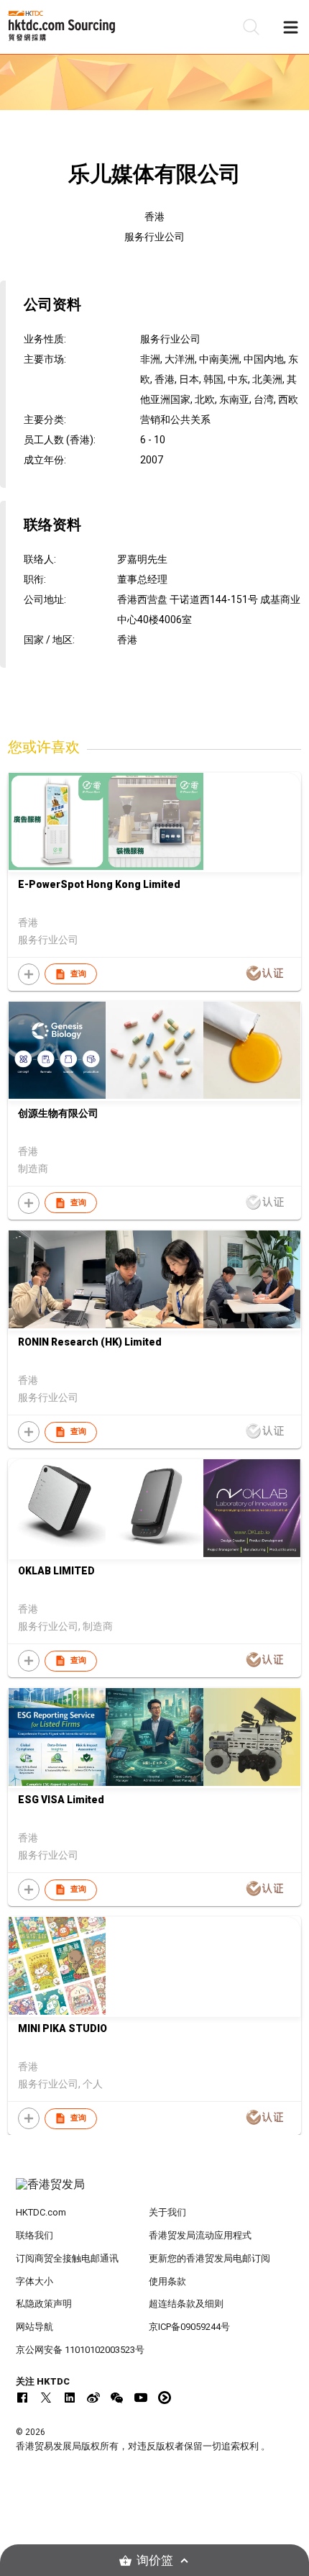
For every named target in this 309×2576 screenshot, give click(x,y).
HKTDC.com (41, 2212)
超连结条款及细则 (186, 2304)
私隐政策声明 (44, 2304)
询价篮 (155, 2561)
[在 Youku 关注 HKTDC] (165, 2398)
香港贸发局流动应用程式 (200, 2235)
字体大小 (34, 2281)
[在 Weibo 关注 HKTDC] (93, 2398)
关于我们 (167, 2212)
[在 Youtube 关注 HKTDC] (141, 2398)
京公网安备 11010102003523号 (80, 2350)
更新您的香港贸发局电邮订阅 (209, 2258)
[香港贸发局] (155, 2192)
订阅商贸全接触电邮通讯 (67, 2258)
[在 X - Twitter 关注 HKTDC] (46, 2398)
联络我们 (34, 2235)
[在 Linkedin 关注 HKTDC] (70, 2398)
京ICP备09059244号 (189, 2327)
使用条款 (167, 2281)
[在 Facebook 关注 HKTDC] (22, 2398)
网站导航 (34, 2327)
